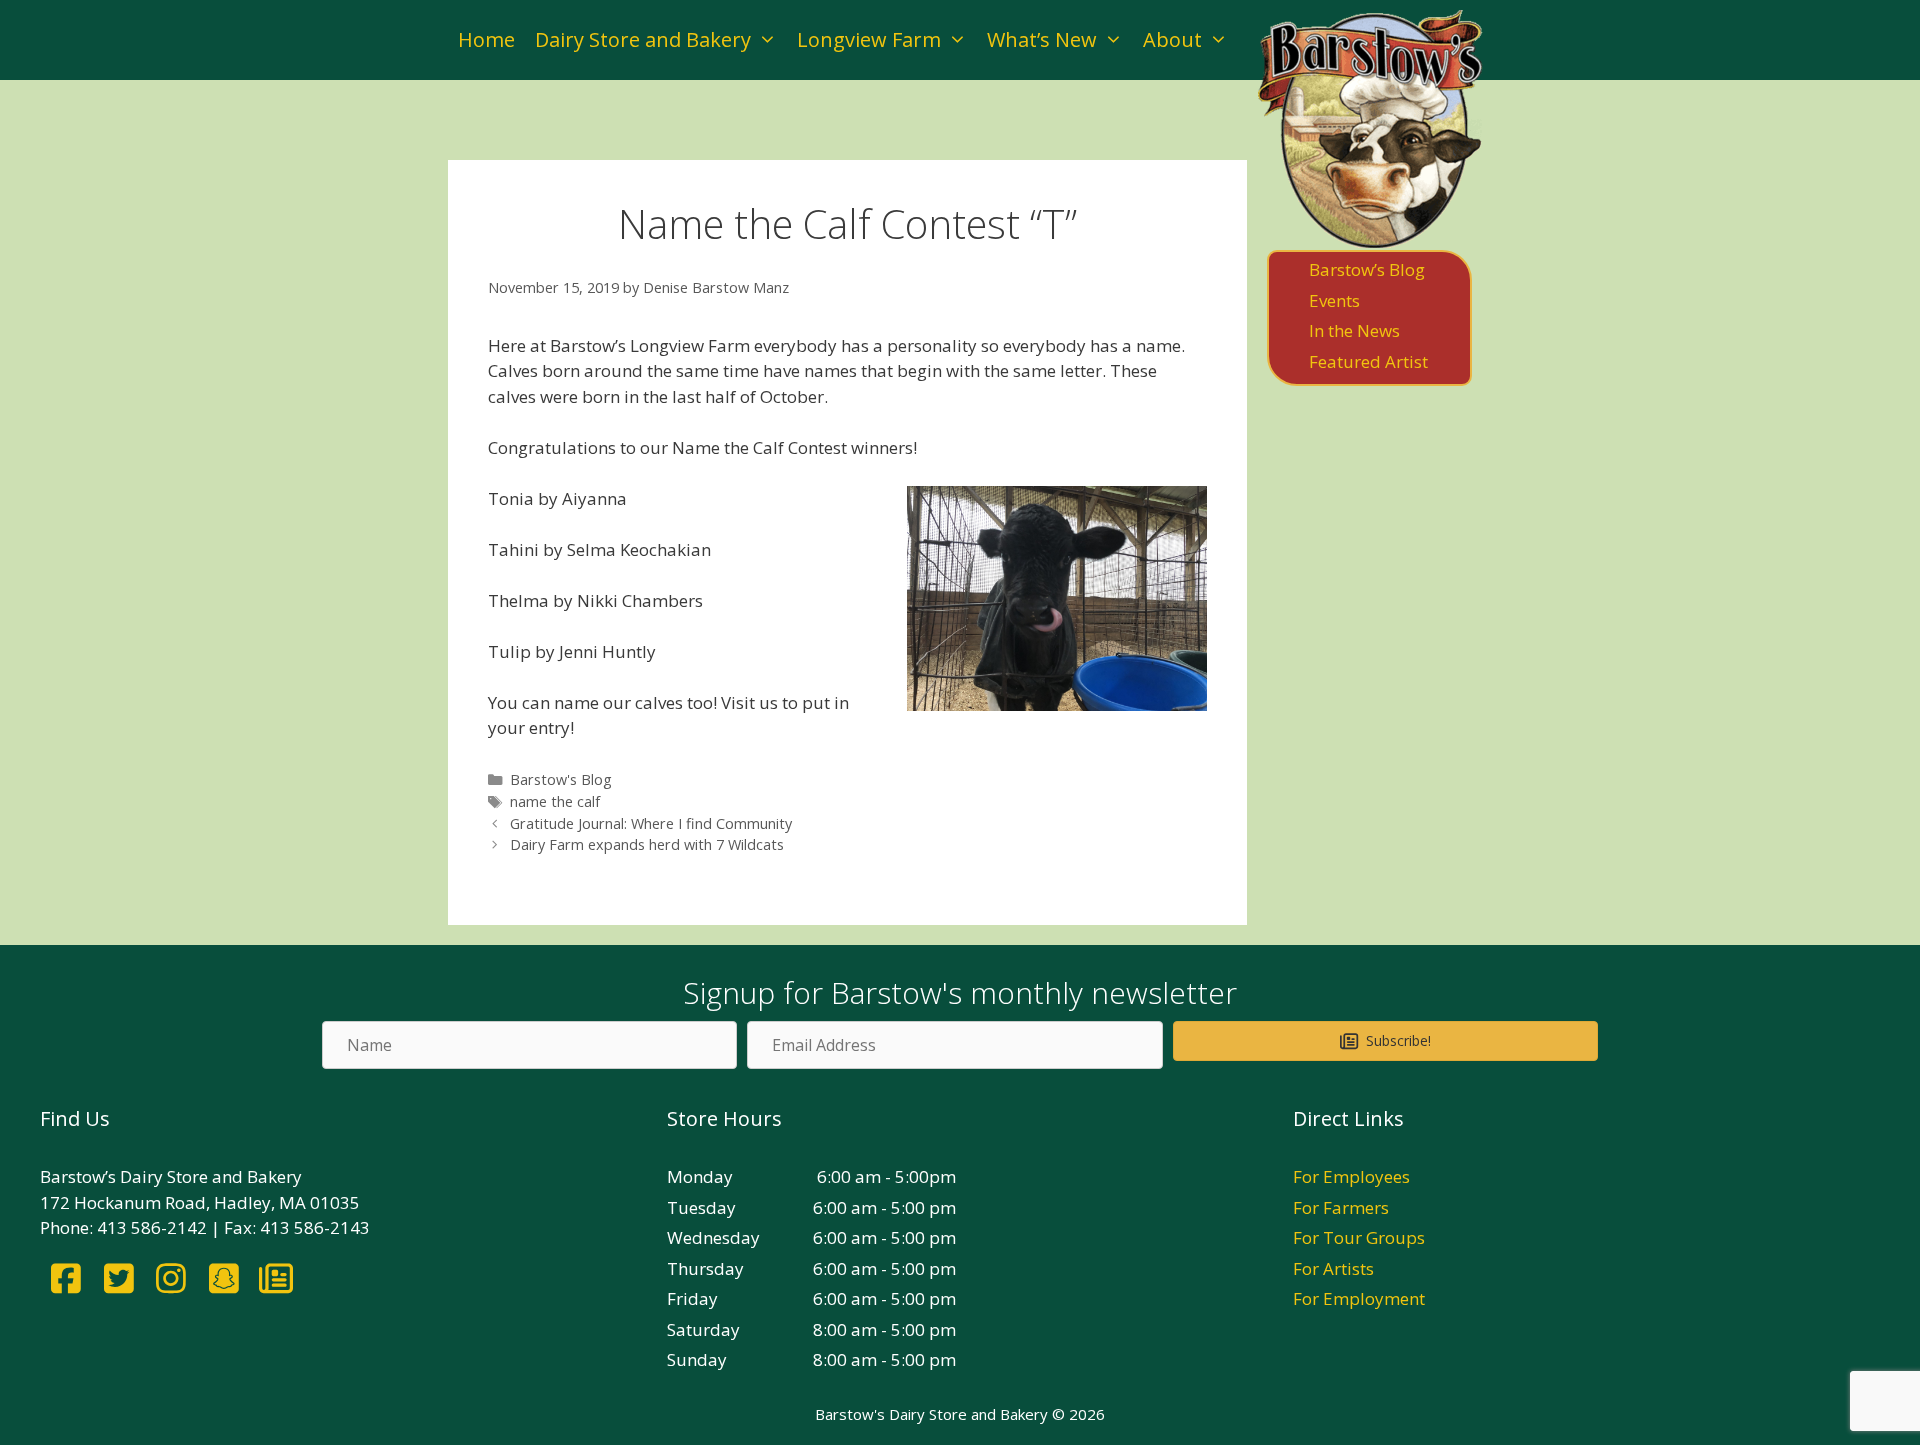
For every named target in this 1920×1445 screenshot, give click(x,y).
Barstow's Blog (561, 779)
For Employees (1351, 1176)
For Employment (1359, 1298)
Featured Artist (1368, 361)
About (1172, 39)
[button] (1385, 1041)
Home (486, 39)
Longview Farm (869, 39)
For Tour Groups (1359, 1237)
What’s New (1042, 39)
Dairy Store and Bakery (643, 39)
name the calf (555, 801)
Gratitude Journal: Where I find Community (651, 823)
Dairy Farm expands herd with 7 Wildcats (647, 844)
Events (1334, 300)
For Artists (1333, 1268)
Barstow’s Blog (1367, 269)
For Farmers (1341, 1207)
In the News (1354, 330)
